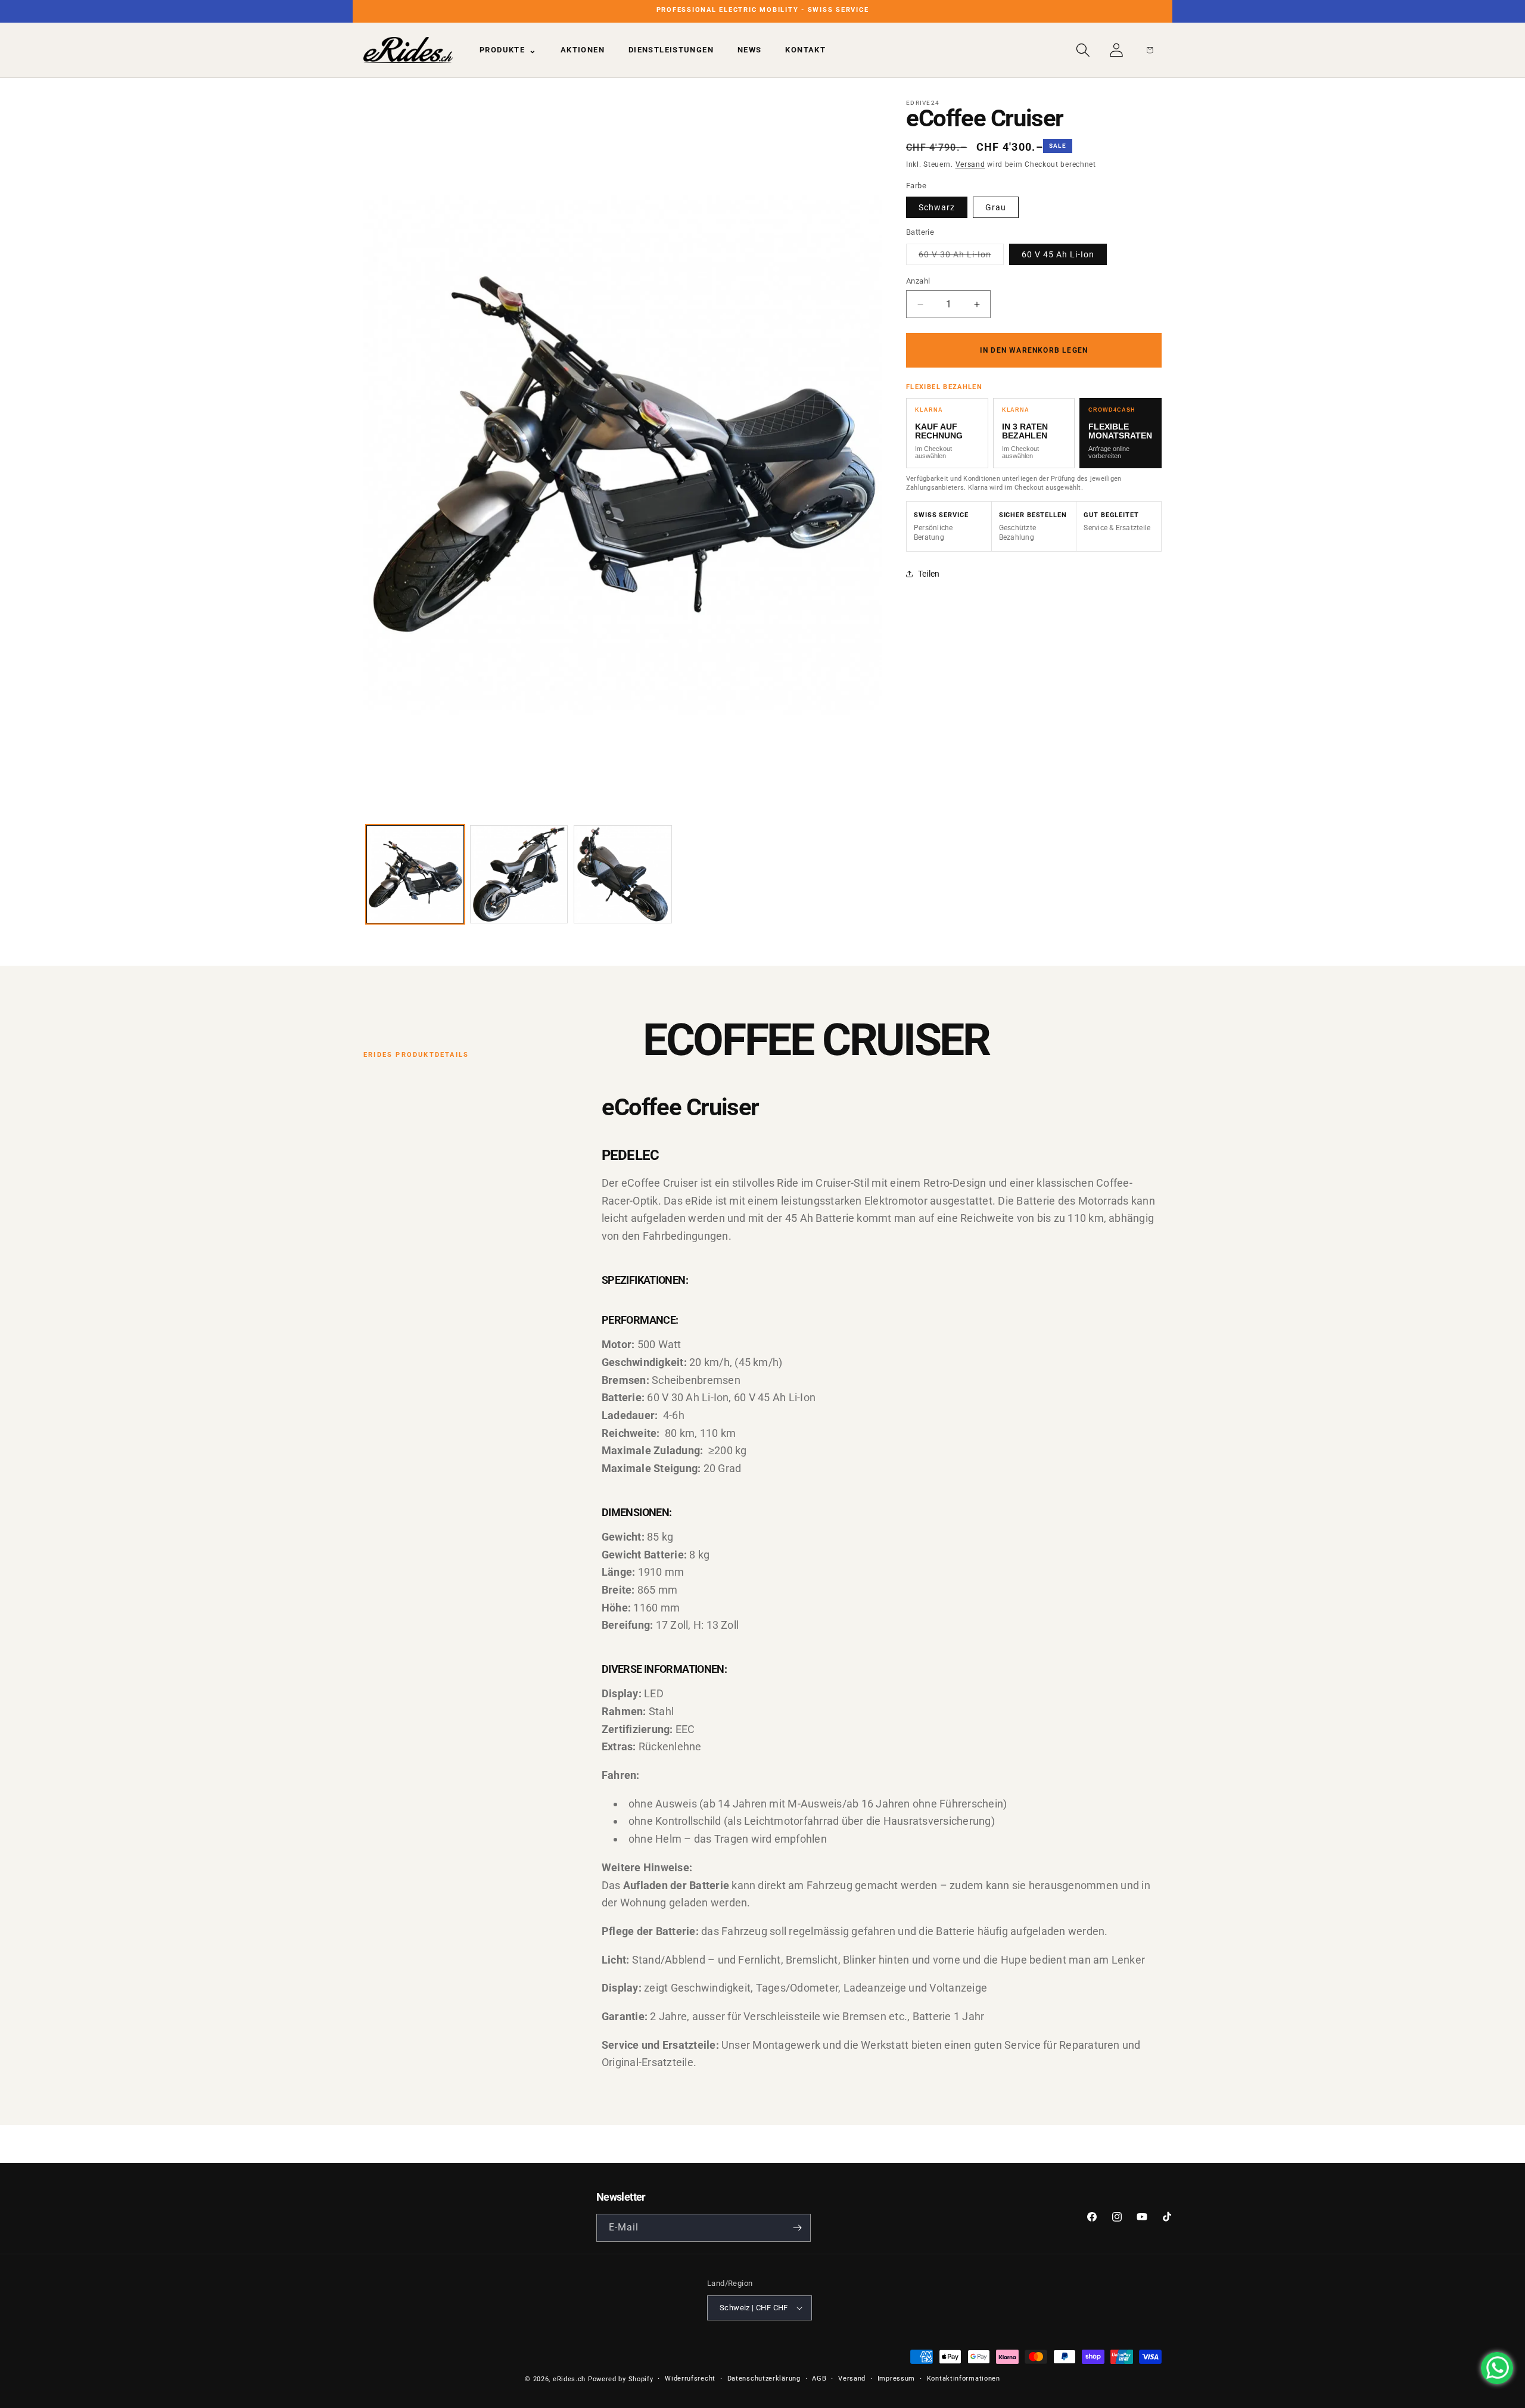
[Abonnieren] (797, 2228)
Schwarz (937, 207)
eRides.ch (569, 2379)
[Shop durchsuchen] (1083, 50)
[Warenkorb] (1150, 50)
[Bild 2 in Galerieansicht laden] (519, 874)
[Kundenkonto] (1116, 50)
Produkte (508, 50)
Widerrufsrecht (690, 2379)
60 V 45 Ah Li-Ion (1058, 254)
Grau (996, 207)
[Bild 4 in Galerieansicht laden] (623, 874)
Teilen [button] (929, 574)
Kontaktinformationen (964, 2379)
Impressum (896, 2379)
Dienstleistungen (671, 50)
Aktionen (583, 50)
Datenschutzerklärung (764, 2379)
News (750, 50)
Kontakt (805, 50)
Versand (970, 164)
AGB (819, 2379)
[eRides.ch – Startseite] (408, 50)
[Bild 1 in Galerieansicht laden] (415, 874)
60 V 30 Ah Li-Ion (961, 257)
